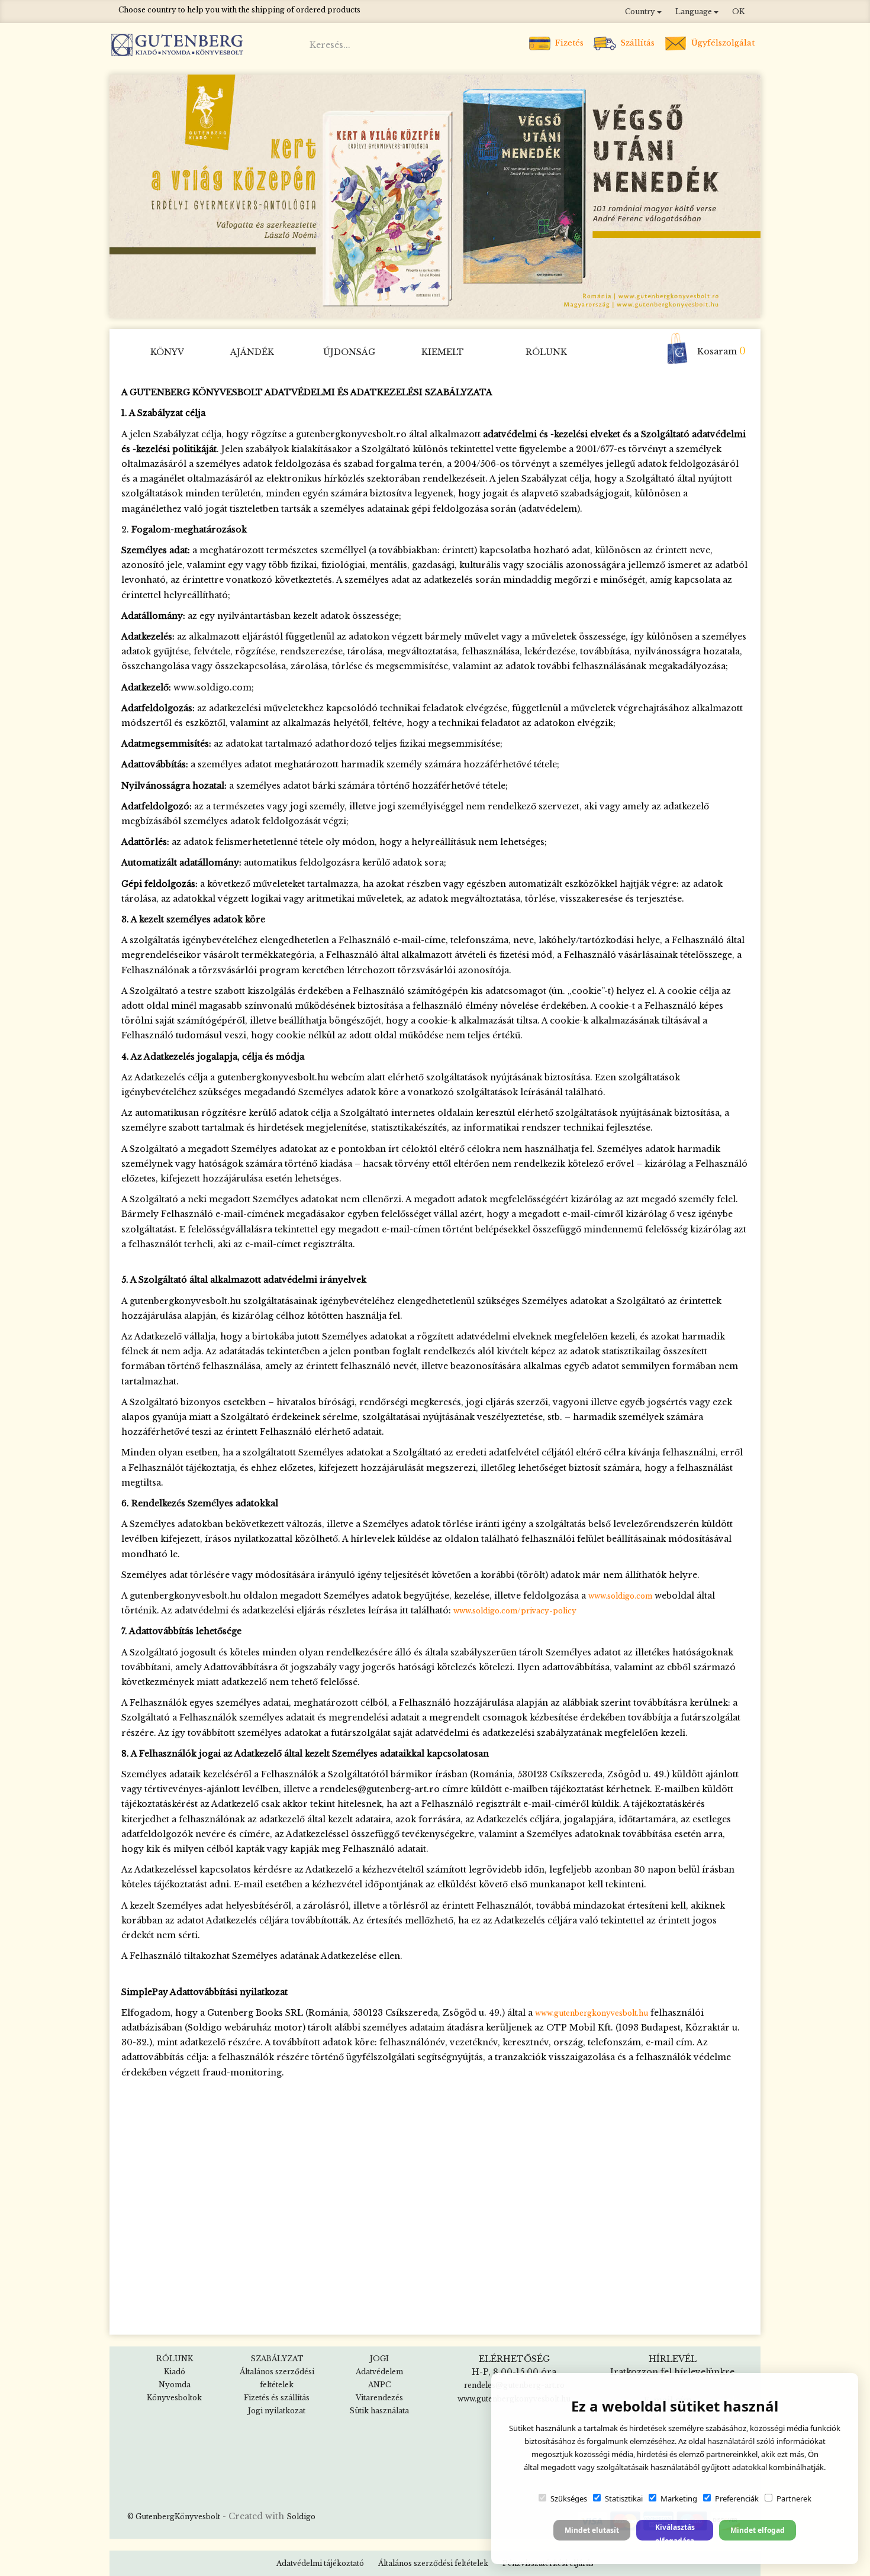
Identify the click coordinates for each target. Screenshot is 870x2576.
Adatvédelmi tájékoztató (320, 2563)
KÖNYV (167, 352)
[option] (435, 196)
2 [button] (373, 305)
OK (738, 12)
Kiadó (175, 2372)
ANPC (379, 2385)
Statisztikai (624, 2498)
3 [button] (391, 305)
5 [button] (426, 305)
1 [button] (355, 305)
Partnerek (794, 2498)
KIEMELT (443, 352)
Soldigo (301, 2517)
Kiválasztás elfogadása (675, 2531)
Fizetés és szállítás (277, 2398)
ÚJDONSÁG (349, 352)
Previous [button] (124, 196)
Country (641, 12)
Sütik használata (379, 2411)
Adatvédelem (379, 2372)
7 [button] (462, 305)
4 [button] (408, 305)
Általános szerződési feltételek (433, 2563)
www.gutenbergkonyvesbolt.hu (592, 2013)
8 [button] (479, 305)
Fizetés (568, 43)
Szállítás (636, 43)
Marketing (679, 2498)
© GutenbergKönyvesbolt (174, 2517)
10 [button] (515, 305)
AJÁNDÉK (252, 352)
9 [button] (497, 305)
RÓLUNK (546, 352)
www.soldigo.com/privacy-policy (515, 1611)
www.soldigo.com (620, 1596)
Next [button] (747, 196)
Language (695, 12)
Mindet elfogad (758, 2530)
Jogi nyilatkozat (277, 2411)
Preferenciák (737, 2498)
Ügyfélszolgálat (722, 43)
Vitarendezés (379, 2398)
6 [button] (444, 305)
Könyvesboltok (174, 2398)
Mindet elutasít (592, 2530)
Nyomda (175, 2385)
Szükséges (569, 2498)
